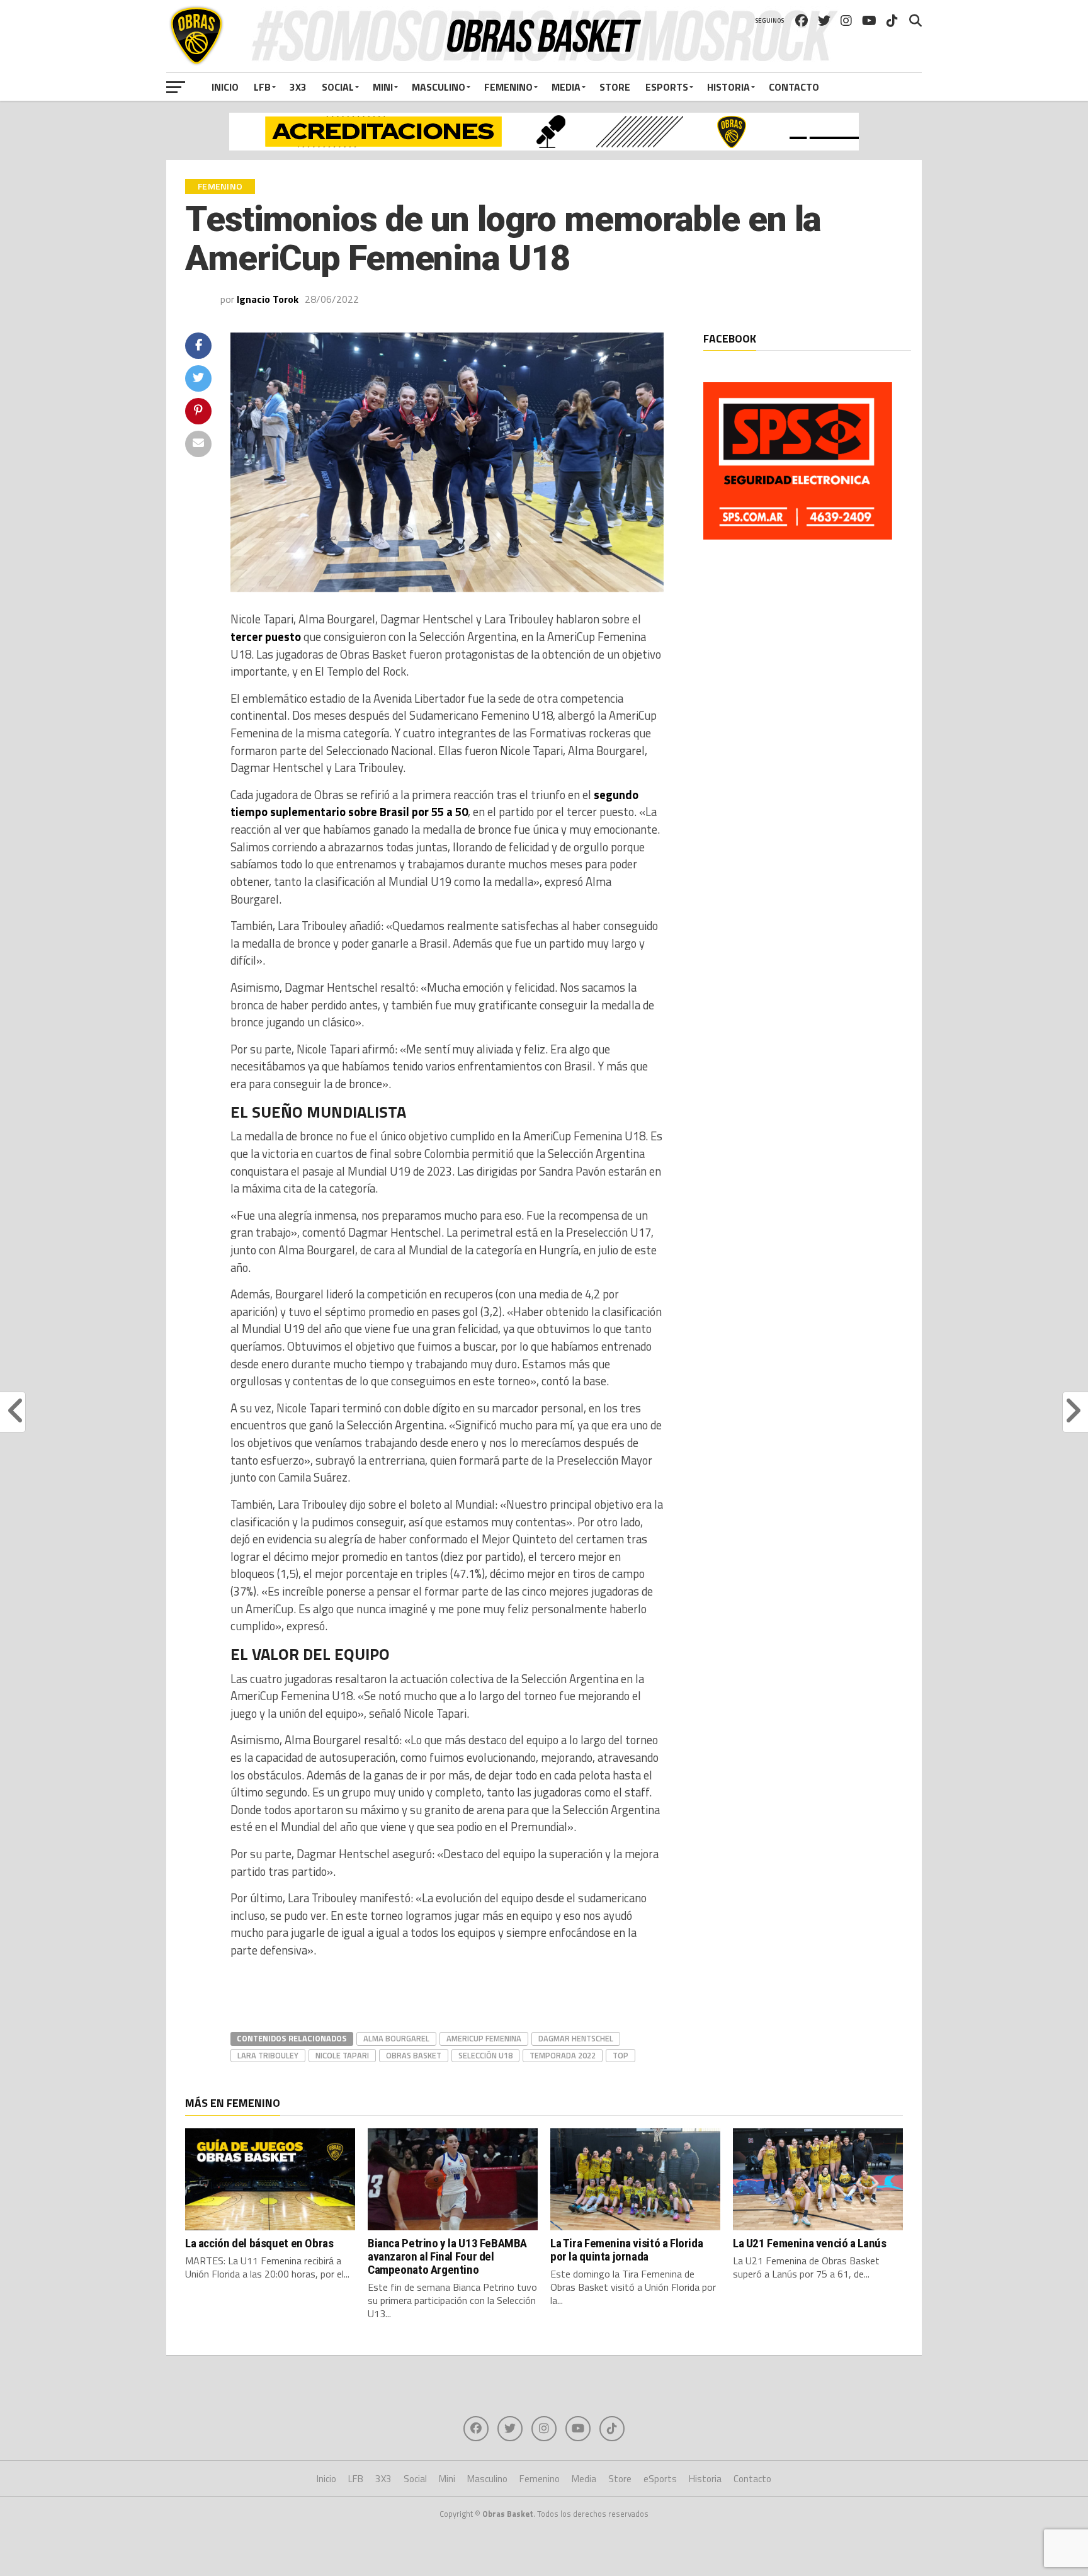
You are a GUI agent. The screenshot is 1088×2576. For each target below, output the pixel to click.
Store (615, 87)
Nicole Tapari (342, 2055)
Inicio (225, 87)
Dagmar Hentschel (576, 2038)
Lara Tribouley (268, 2055)
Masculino (439, 87)
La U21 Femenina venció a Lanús (809, 2243)
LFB (262, 87)
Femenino (508, 87)
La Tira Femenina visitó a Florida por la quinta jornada (626, 2250)
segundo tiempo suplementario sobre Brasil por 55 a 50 (434, 803)
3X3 (298, 87)
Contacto (794, 87)
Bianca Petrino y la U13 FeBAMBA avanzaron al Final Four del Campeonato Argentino (447, 2256)
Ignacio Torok (268, 299)
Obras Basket (414, 2055)
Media (566, 87)
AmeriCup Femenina (484, 2038)
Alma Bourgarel (396, 2038)
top (620, 2055)
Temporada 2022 (563, 2055)
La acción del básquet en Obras (259, 2243)
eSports (667, 87)
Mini (383, 87)
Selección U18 (485, 2055)
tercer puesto (266, 637)
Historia (728, 87)
